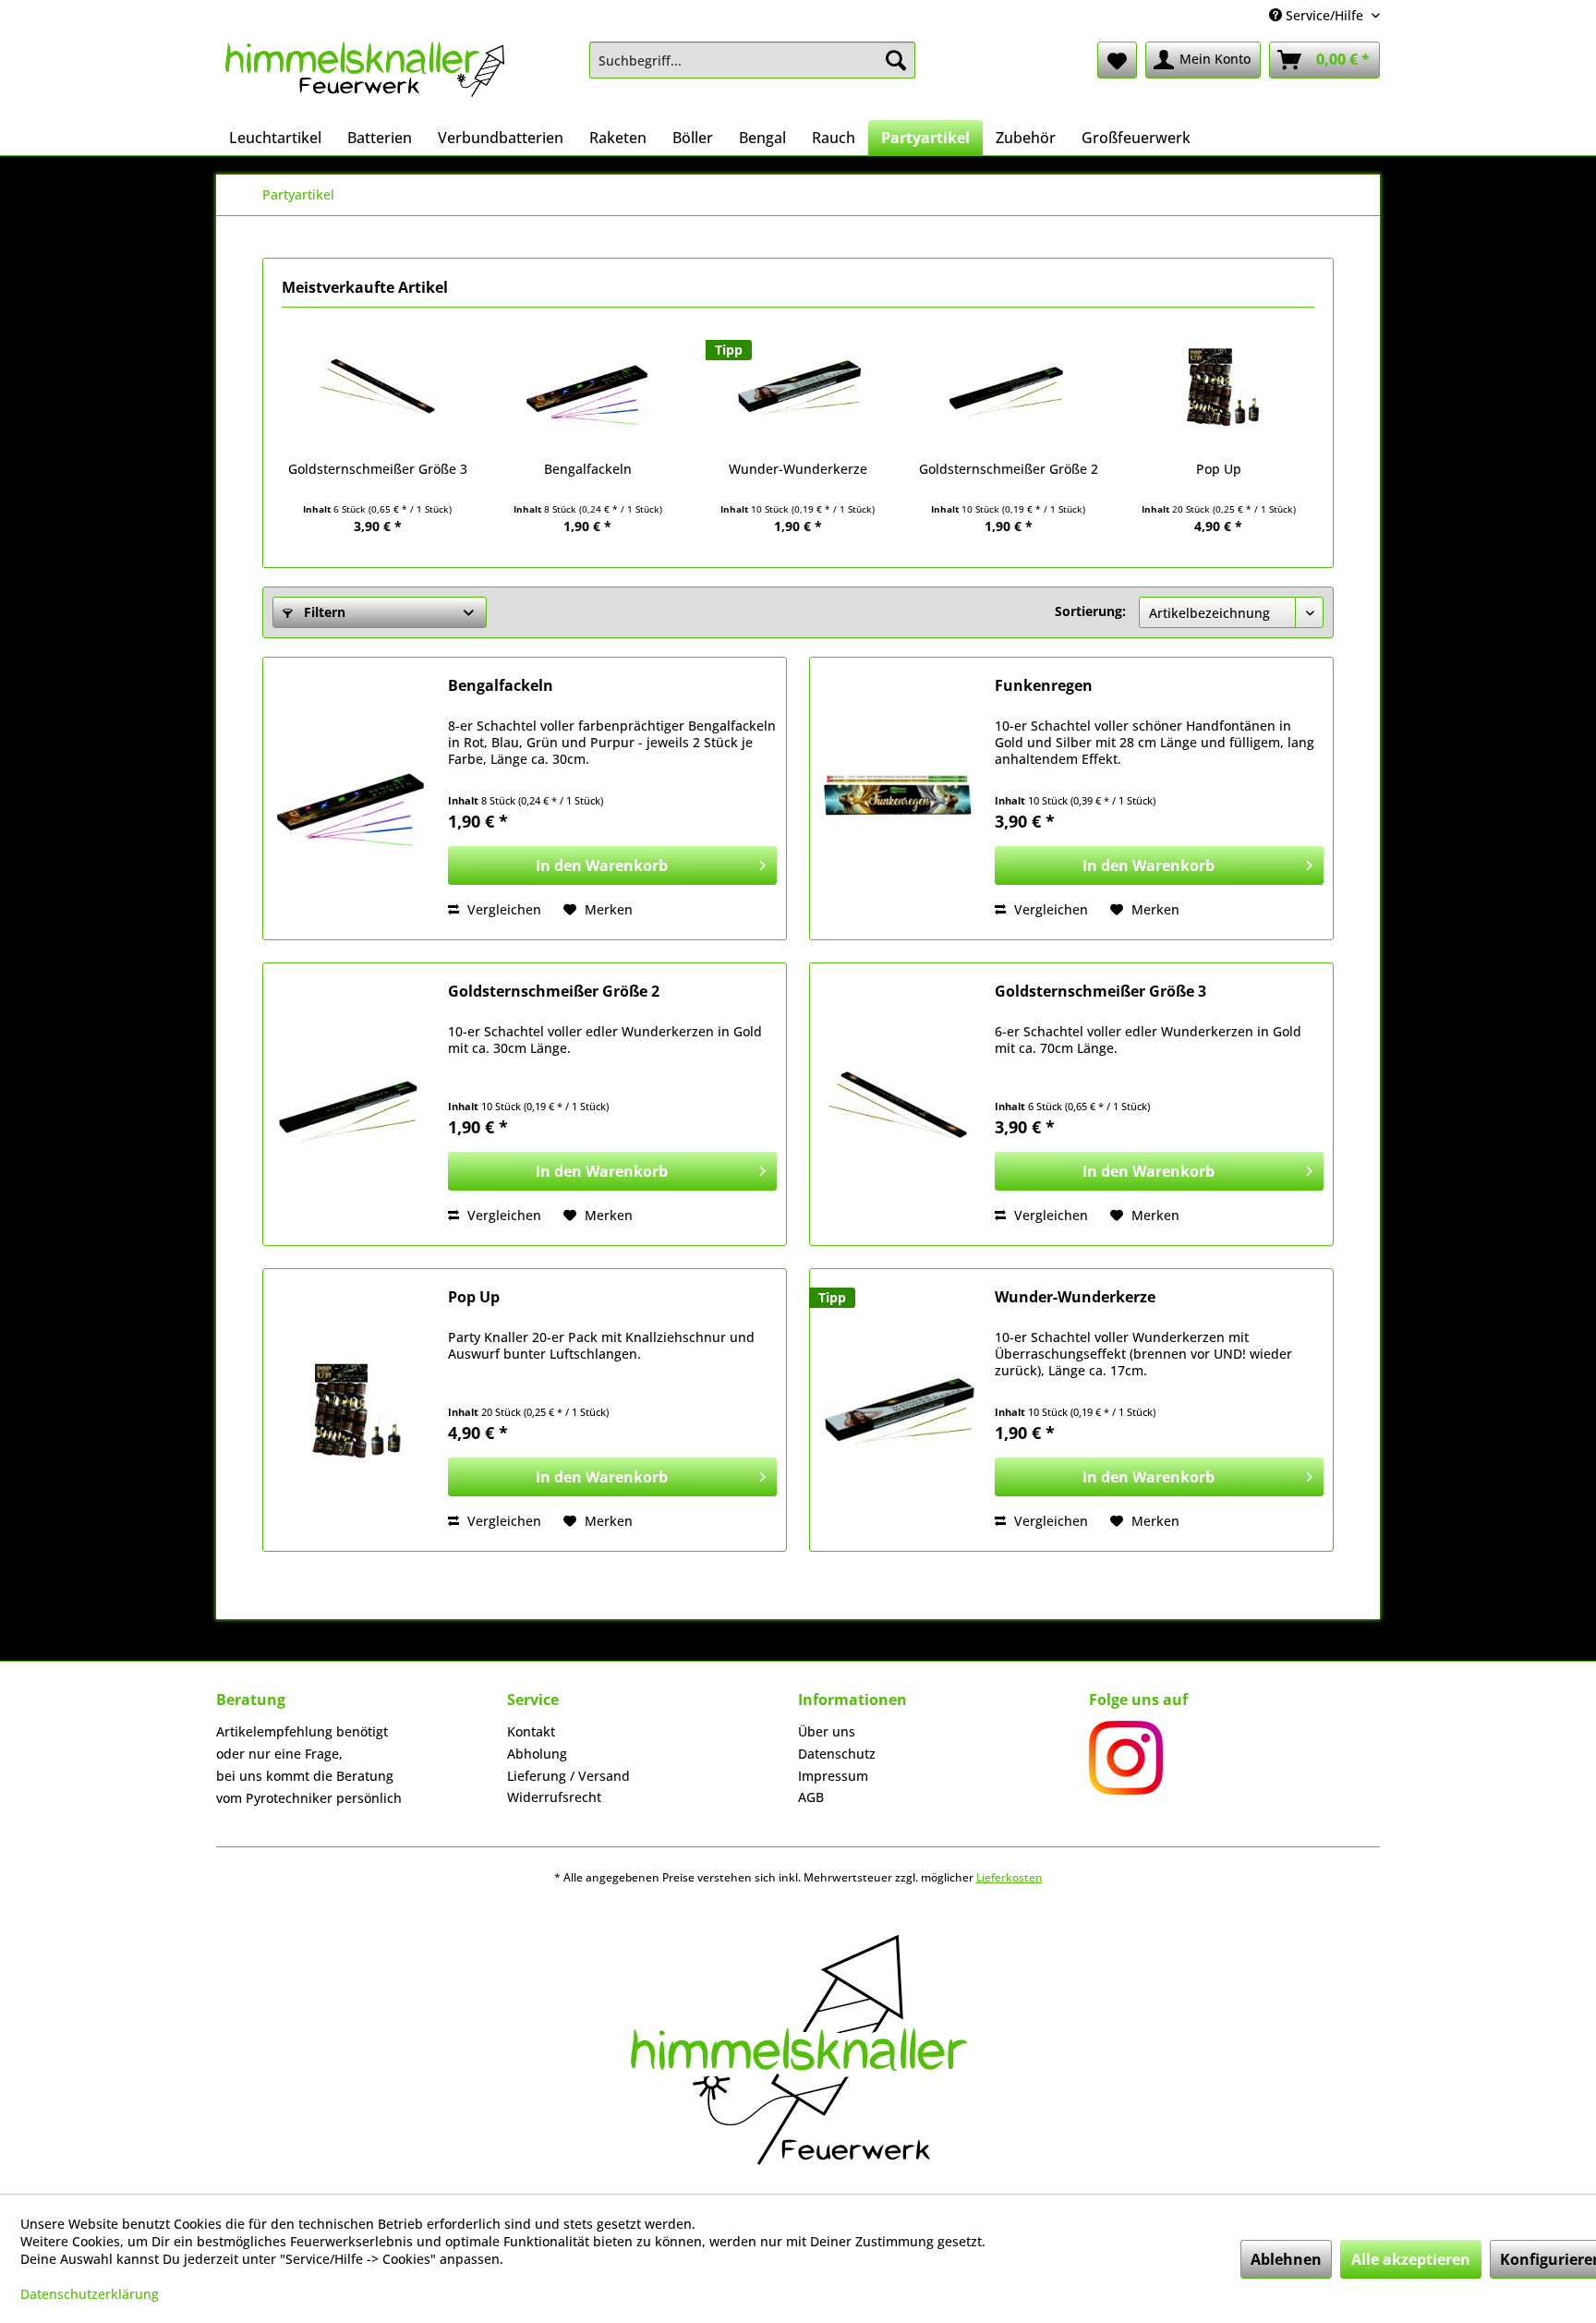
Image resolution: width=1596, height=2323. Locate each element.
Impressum (833, 1776)
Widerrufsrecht (554, 1797)
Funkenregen (1044, 686)
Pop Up (1219, 469)
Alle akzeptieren (1411, 2259)
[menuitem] (752, 60)
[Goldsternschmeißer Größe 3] (378, 386)
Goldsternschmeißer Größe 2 (1009, 469)
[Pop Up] (1218, 386)
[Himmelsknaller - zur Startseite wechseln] (365, 76)
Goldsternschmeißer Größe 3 (378, 469)
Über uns (827, 1731)
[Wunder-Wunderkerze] (798, 386)
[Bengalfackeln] (588, 386)
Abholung (537, 1754)
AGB (811, 1797)
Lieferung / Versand (568, 1776)
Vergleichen (502, 909)
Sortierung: (1090, 611)
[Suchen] (896, 60)
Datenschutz (837, 1754)
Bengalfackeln (588, 469)
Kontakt (531, 1731)
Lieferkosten (1010, 1877)
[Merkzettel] (1117, 60)
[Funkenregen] (898, 799)
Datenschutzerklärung (90, 2294)
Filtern (323, 612)
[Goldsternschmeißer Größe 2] (1009, 386)
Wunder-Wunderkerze (798, 469)
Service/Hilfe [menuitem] (1324, 15)
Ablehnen (1286, 2259)
